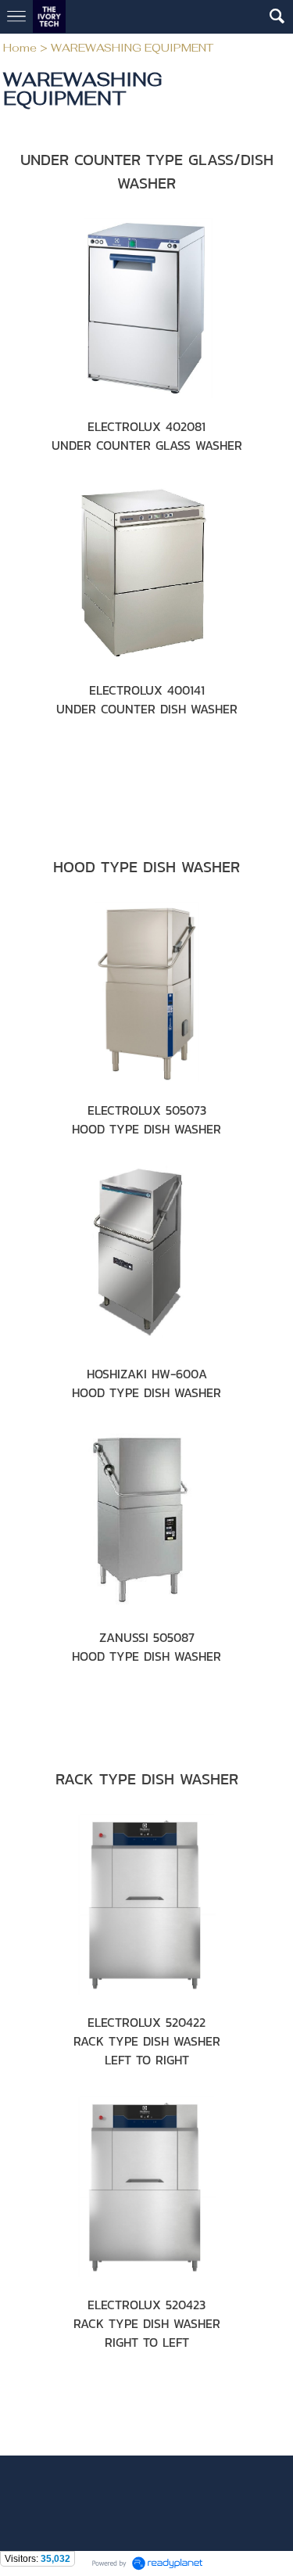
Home (20, 48)
